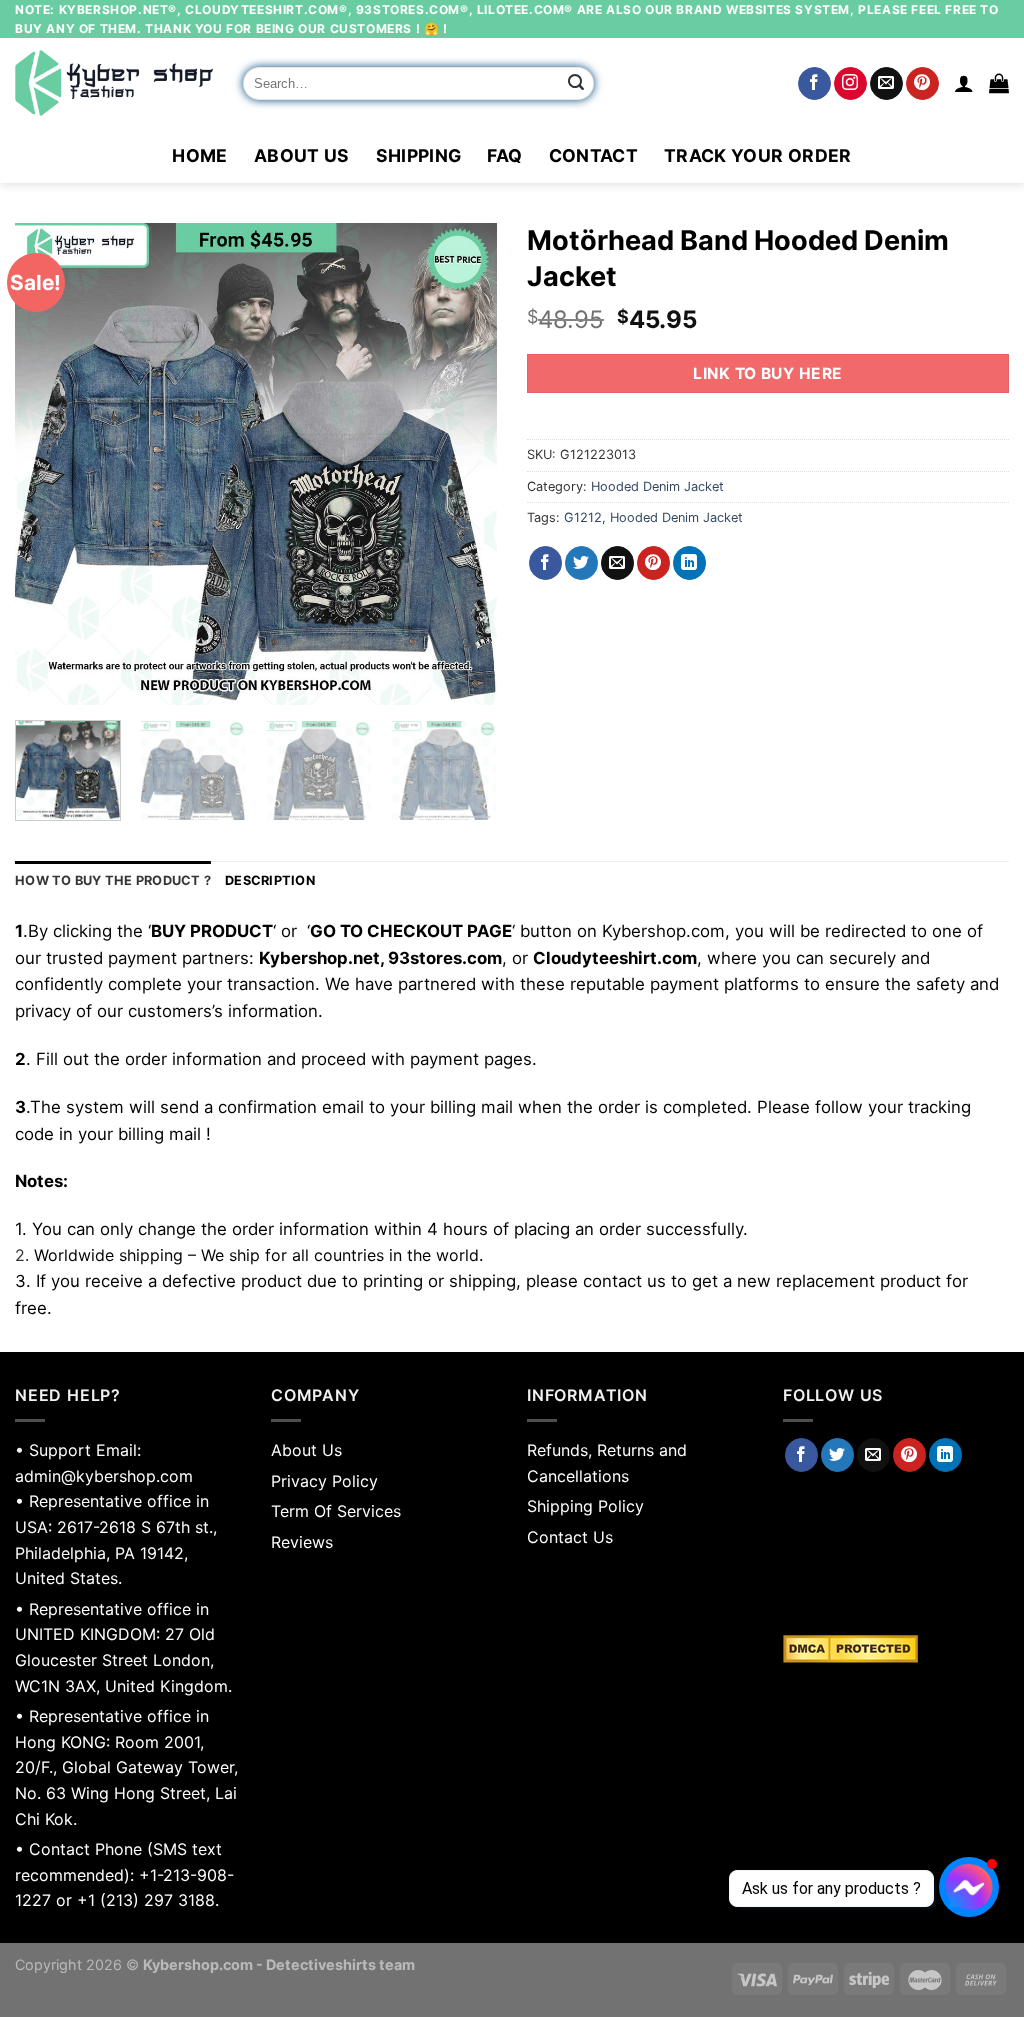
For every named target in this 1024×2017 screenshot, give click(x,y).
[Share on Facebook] (545, 563)
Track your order (758, 155)
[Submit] (576, 84)
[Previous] (50, 464)
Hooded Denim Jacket (657, 486)
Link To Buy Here (767, 373)
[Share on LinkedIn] (689, 563)
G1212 (583, 517)
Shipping (419, 155)
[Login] (964, 83)
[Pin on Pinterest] (653, 563)
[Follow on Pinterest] (922, 84)
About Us (302, 155)
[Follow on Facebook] (814, 84)
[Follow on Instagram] (850, 84)
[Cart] (999, 83)
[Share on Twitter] (581, 563)
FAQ (504, 155)
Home (199, 155)
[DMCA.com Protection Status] (896, 1649)
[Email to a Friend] (617, 563)
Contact (593, 155)
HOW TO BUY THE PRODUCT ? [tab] (113, 880)
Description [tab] (270, 880)
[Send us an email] (886, 84)
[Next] (462, 464)
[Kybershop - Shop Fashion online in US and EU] (114, 83)
